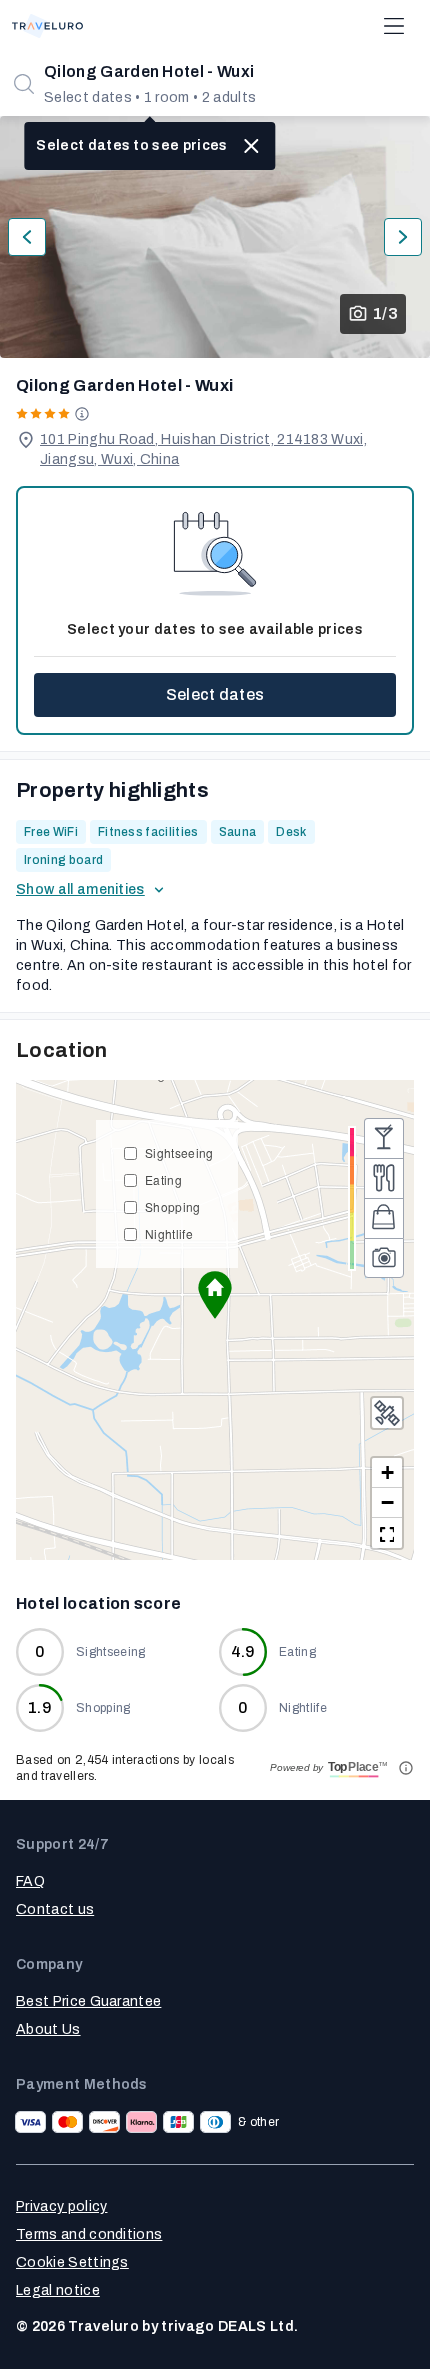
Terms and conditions (89, 2234)
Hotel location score (98, 1603)
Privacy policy (61, 2206)
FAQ (30, 1881)
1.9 (40, 1707)
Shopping (173, 1206)
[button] (215, 1295)
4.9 (243, 1651)
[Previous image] (27, 237)
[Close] (252, 146)
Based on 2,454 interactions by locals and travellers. (125, 1768)
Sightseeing (179, 1152)
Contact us (55, 1909)
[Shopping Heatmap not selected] (384, 1218)
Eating (163, 1179)
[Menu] (394, 26)
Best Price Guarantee (88, 2001)
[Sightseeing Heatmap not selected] (384, 1258)
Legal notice (58, 2290)
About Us (48, 2029)
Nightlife (169, 1233)
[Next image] (403, 237)
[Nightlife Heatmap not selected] (384, 1138)
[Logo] (47, 26)
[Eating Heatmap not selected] (384, 1178)
